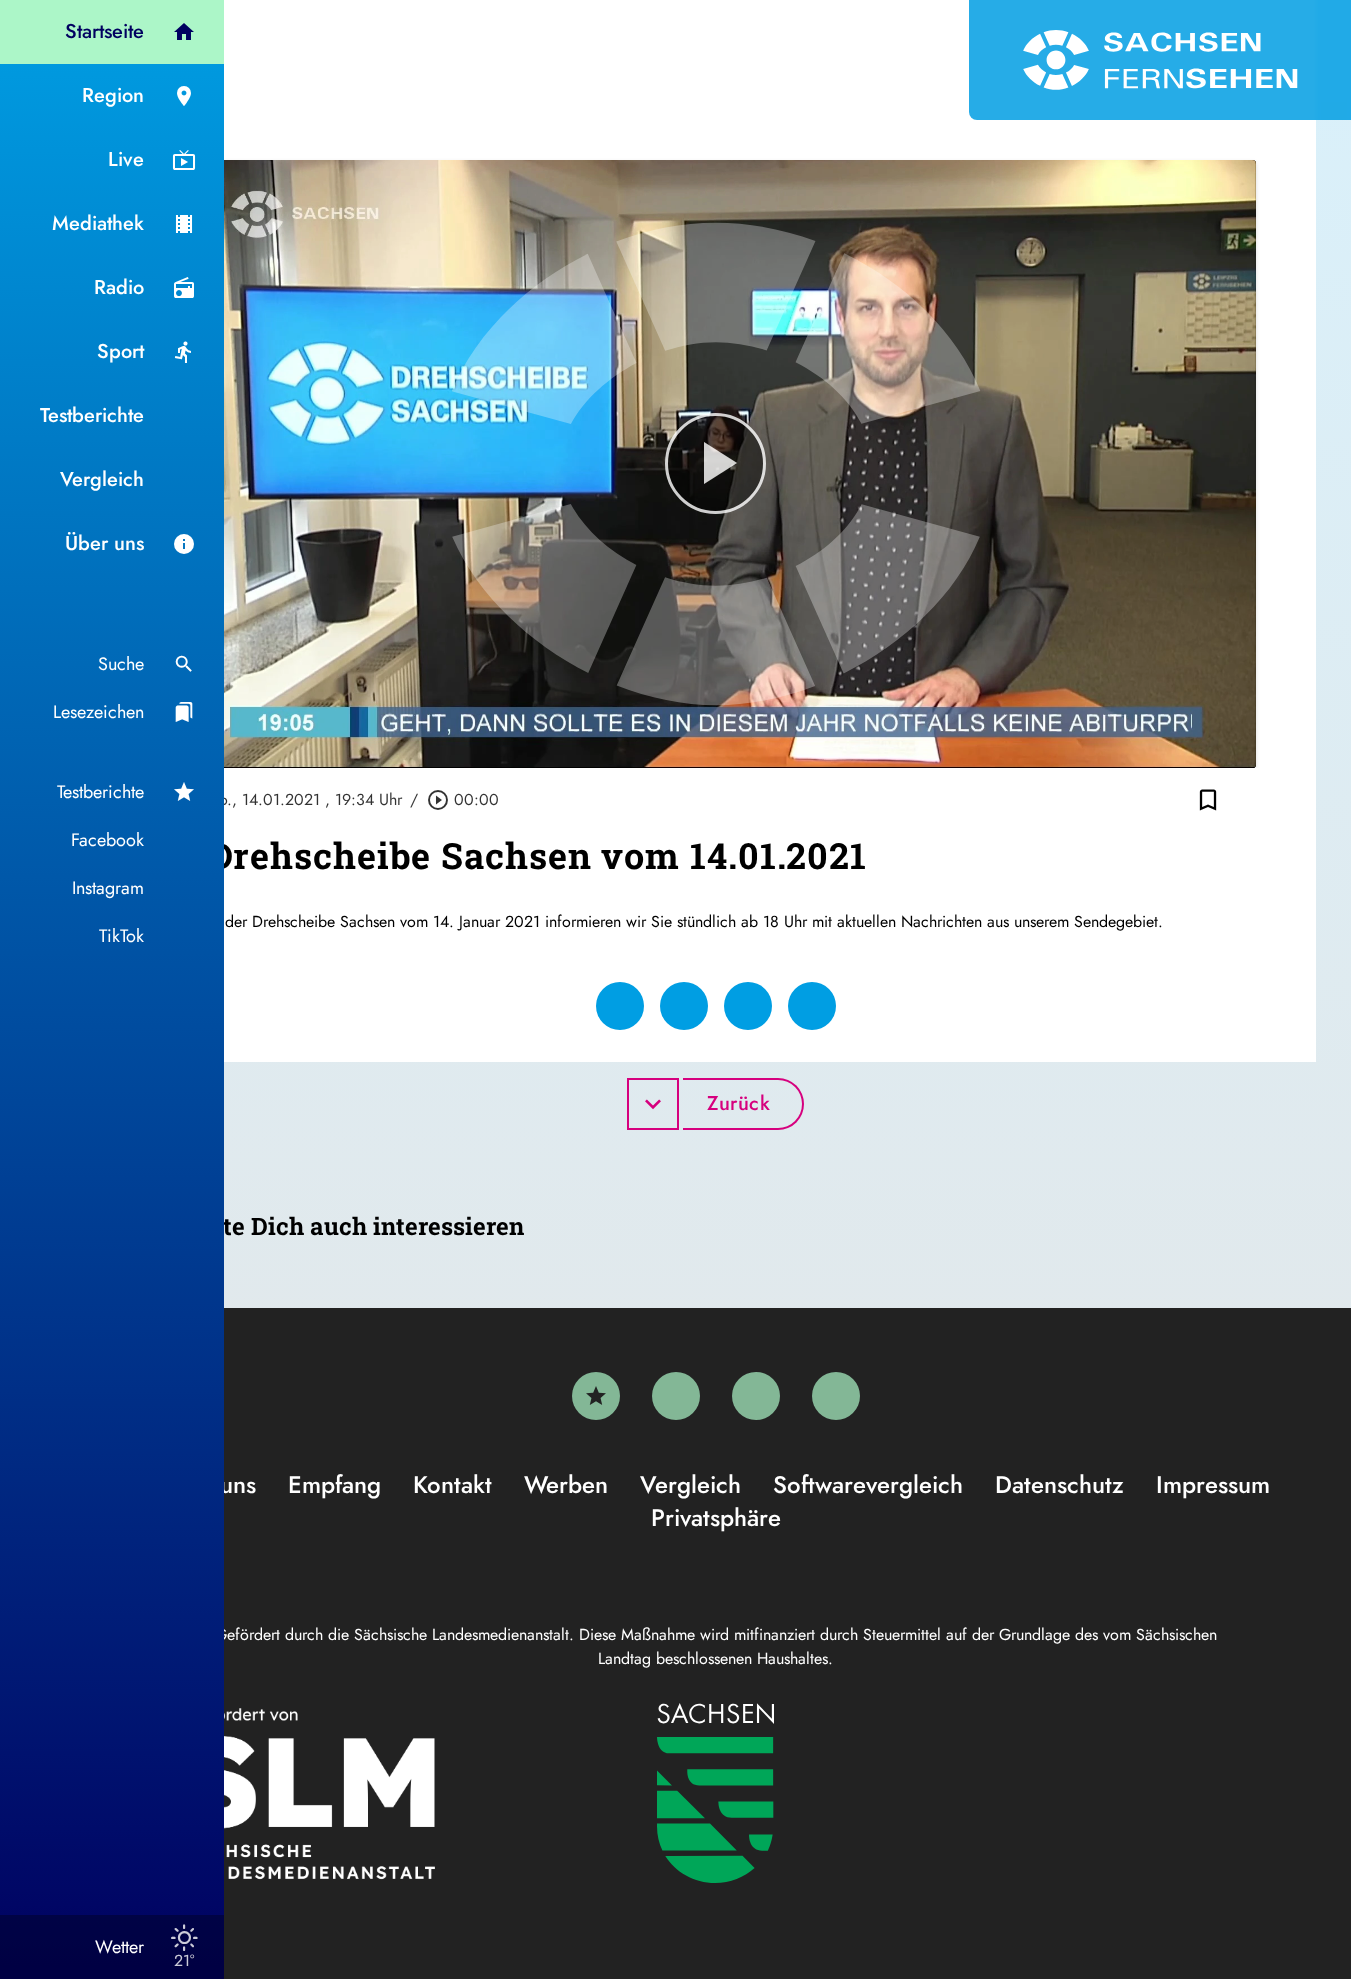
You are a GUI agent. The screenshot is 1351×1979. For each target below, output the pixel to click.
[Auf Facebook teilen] (620, 1006)
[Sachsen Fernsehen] (1160, 60)
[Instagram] (756, 1396)
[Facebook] (676, 1396)
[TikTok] (836, 1396)
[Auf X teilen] (684, 1006)
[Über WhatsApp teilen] (748, 1006)
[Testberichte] (596, 1396)
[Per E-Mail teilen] (812, 1006)
